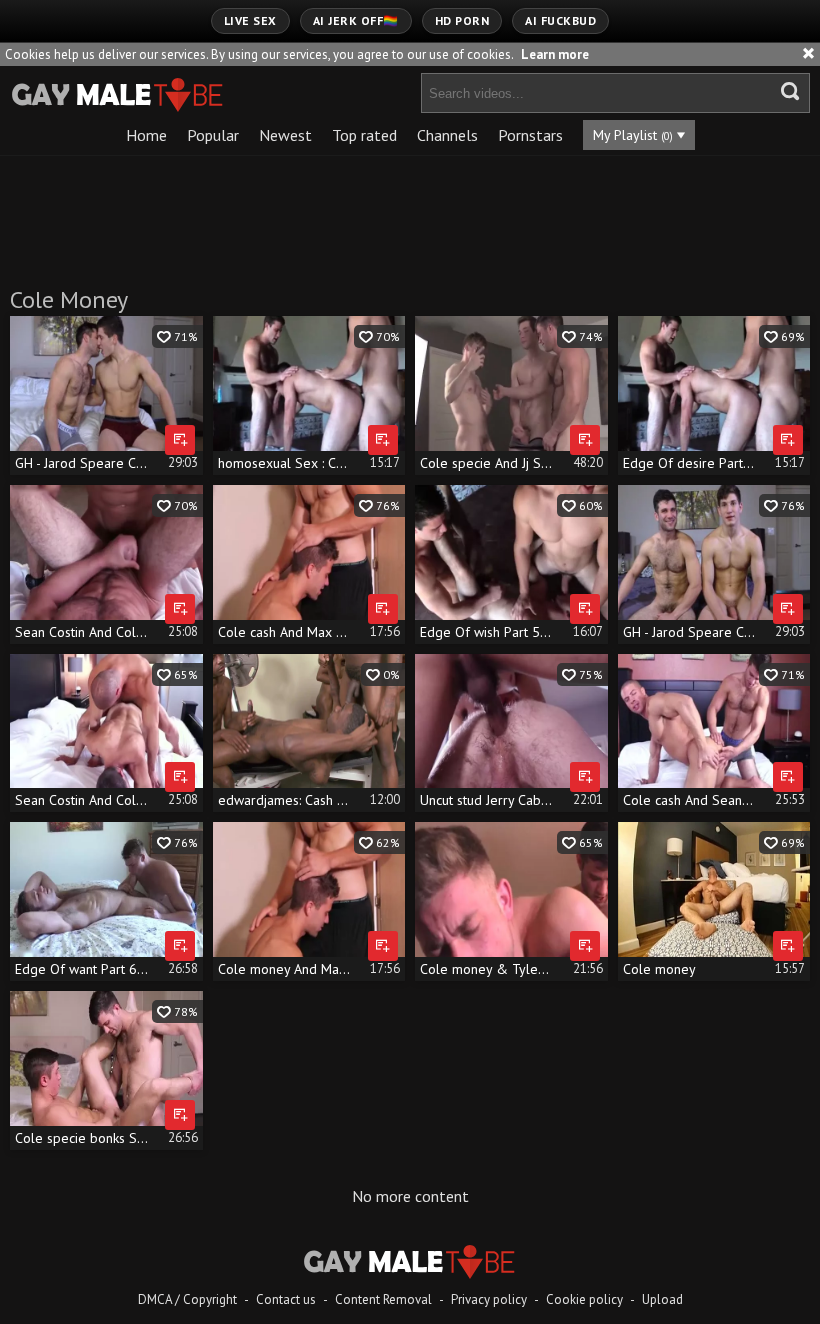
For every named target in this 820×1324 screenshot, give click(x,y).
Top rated (364, 135)
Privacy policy (489, 1299)
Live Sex (250, 20)
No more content (410, 1196)
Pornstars (530, 135)
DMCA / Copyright (187, 1299)
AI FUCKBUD (560, 20)
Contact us (286, 1299)
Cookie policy (584, 1299)
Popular (213, 135)
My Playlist (633, 135)
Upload (662, 1299)
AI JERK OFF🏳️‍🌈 (356, 20)
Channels (447, 135)
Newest (285, 135)
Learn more (555, 54)
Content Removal (383, 1299)
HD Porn (462, 20)
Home (146, 135)
